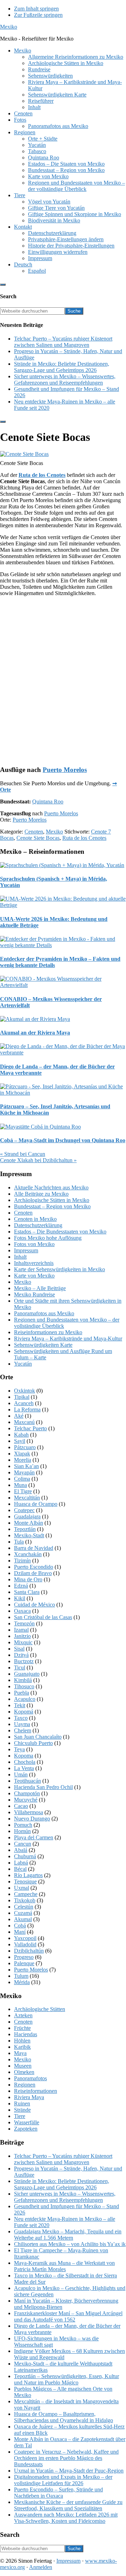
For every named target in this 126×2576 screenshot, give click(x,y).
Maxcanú (24, 1422)
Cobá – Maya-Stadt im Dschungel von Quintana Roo (63, 1140)
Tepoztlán (25, 1529)
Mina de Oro (28, 1579)
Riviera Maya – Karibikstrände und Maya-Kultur (68, 1339)
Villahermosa (29, 1812)
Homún (22, 1831)
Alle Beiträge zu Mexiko (41, 1194)
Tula (19, 1542)
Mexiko (9, 27)
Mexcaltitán (27, 1498)
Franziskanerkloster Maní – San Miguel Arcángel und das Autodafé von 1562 (68, 2316)
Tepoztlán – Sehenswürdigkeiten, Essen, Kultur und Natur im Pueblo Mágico (66, 2379)
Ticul (20, 1668)
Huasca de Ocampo (36, 1504)
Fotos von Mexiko (34, 1244)
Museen (23, 2066)
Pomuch (23, 1825)
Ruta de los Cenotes (42, 475)
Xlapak (22, 1454)
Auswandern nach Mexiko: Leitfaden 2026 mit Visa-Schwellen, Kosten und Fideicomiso (66, 2518)
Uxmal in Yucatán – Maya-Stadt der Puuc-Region (69, 2471)
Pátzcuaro (25, 1447)
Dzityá (21, 1655)
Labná (21, 1863)
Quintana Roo (48, 802)
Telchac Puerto (30, 1428)
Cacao (21, 1806)
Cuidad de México (34, 1605)
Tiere (20, 2116)
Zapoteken (26, 2129)
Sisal (19, 1649)
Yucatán (23, 1364)
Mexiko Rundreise (34, 1294)
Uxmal (22, 1888)
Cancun (23, 1844)
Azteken (23, 2015)
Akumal (23, 1919)
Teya (19, 1749)
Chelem (23, 1730)
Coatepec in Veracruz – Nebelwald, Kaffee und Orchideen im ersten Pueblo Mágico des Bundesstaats (66, 2458)
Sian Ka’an (26, 1466)
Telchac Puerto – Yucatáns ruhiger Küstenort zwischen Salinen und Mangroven (63, 342)
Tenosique (25, 1881)
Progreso (24, 1957)
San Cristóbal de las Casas (43, 1617)
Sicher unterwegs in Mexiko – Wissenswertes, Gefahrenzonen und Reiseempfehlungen (65, 380)
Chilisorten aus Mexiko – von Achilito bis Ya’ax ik (70, 2244)
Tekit (20, 1705)
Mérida (22, 1982)
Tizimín (22, 1561)
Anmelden (41, 2567)
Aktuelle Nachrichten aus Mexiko (51, 1187)
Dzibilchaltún (29, 1951)
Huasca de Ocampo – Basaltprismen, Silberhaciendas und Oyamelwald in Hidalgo (64, 2417)
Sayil (20, 1441)
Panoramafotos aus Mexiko (44, 1313)
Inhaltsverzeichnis (34, 1263)
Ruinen (22, 2103)
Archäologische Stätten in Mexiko (52, 1200)
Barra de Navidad (34, 1548)
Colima (22, 1479)
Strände (22, 2110)
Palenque (24, 1963)
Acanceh (24, 1403)
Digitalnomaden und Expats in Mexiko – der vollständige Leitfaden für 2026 (63, 2480)
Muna (20, 1485)
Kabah (21, 1435)
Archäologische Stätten (40, 2009)
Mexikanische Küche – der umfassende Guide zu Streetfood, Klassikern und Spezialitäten (68, 2505)
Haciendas (26, 2034)
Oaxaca (22, 1611)
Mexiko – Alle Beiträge (40, 1288)
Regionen (25, 2085)
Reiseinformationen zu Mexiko (48, 1332)
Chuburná (25, 1856)
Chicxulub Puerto (33, 1743)
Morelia (23, 1460)
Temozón (24, 1623)
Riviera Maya (29, 2097)
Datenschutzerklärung (38, 1225)
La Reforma (27, 1409)
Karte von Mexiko (34, 1276)
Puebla (22, 1693)
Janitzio (22, 1636)
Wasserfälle (27, 2122)
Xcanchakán (28, 1554)
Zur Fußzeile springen (38, 15)
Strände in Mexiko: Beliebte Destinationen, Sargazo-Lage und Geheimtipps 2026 (62, 367)
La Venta (24, 1768)
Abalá (21, 1850)
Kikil (20, 1598)
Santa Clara (27, 1592)
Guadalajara (27, 1516)
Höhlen (22, 2041)
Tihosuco (24, 1686)
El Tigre (23, 1491)
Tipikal (22, 1397)
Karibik (22, 2047)
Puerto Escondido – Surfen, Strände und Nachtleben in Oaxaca (58, 2493)
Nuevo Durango (32, 1819)
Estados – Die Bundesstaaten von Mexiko (60, 1232)
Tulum (21, 1976)
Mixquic (23, 1642)
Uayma (22, 1724)
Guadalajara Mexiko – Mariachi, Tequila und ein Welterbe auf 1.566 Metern (68, 2235)
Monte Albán (29, 1523)
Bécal (20, 1869)
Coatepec (24, 1510)
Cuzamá (23, 1913)
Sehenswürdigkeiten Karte (43, 1345)
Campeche (26, 1894)
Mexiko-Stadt (29, 1535)
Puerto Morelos (65, 770)
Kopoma (24, 1756)
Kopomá (24, 1712)
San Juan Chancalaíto (38, 1737)
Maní (20, 1932)
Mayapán (24, 1472)
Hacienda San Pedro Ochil (43, 1787)
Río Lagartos (28, 1875)
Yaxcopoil (25, 1938)
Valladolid (25, 1944)
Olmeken (24, 2072)
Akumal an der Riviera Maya (35, 1033)
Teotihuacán (27, 1781)
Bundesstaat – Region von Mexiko (52, 1206)
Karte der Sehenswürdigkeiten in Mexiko (59, 1269)
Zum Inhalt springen (36, 9)
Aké (19, 1416)
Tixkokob (25, 1900)
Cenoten (34, 832)
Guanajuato (27, 1674)
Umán (21, 1774)
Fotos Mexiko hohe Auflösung (48, 1238)
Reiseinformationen (36, 2091)
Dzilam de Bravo (33, 1573)
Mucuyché (26, 1800)
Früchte (22, 2028)
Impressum (26, 1250)
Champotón (27, 1793)
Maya (20, 2053)
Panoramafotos (30, 2078)
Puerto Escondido (34, 1567)
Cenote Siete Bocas (38, 838)
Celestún (24, 1907)
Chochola (25, 1762)
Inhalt (20, 1257)
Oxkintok (24, 1391)
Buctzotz (24, 1661)
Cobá (20, 1926)
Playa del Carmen (34, 1837)
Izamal (21, 1630)
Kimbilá (23, 1680)
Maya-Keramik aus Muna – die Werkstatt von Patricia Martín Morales (64, 2266)
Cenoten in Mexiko (35, 1219)
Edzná (21, 1586)
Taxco (21, 1718)
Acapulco (25, 1699)
